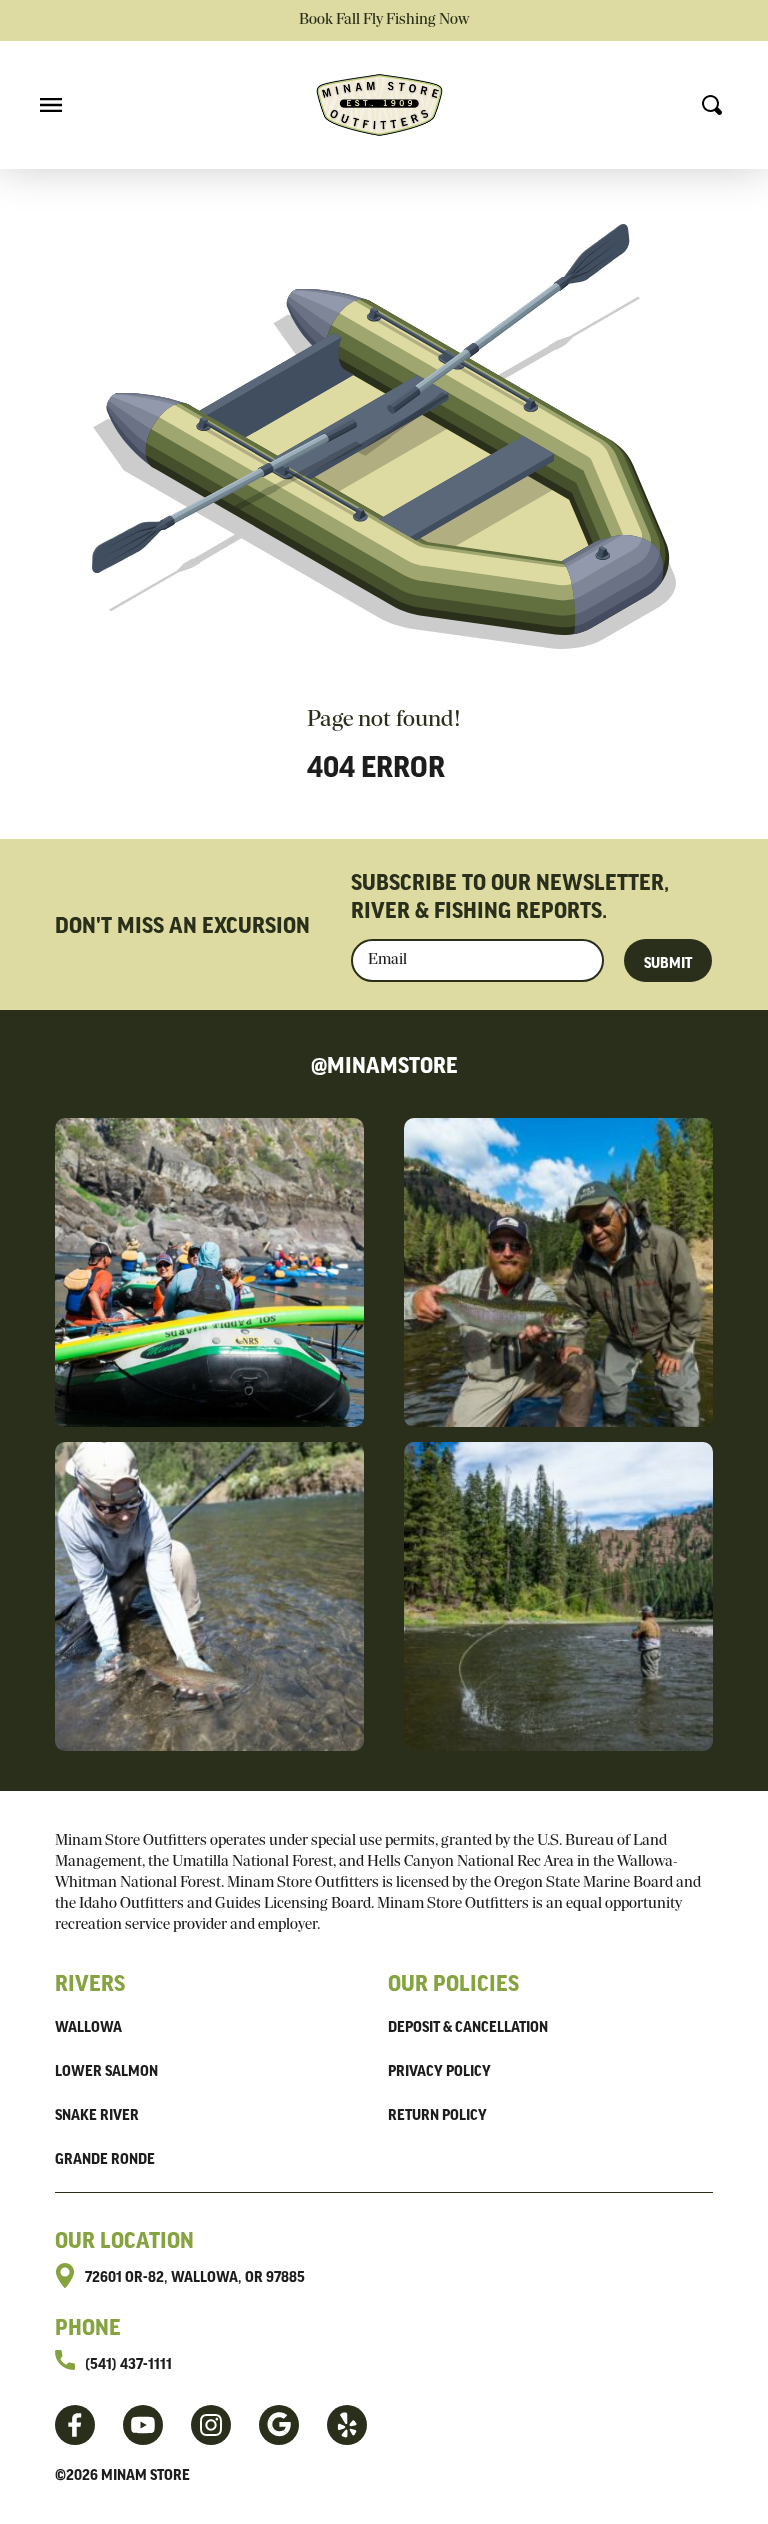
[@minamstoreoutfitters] (143, 2425)
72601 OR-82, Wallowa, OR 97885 (195, 2276)
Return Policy (437, 2114)
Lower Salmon (106, 2070)
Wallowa (88, 2026)
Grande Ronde (105, 2158)
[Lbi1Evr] (279, 2425)
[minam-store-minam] (347, 2425)
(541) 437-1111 (128, 2363)
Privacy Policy (439, 2070)
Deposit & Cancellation (468, 2026)
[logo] (379, 105)
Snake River (97, 2114)
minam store (145, 2474)
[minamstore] (75, 2425)
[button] (51, 105)
